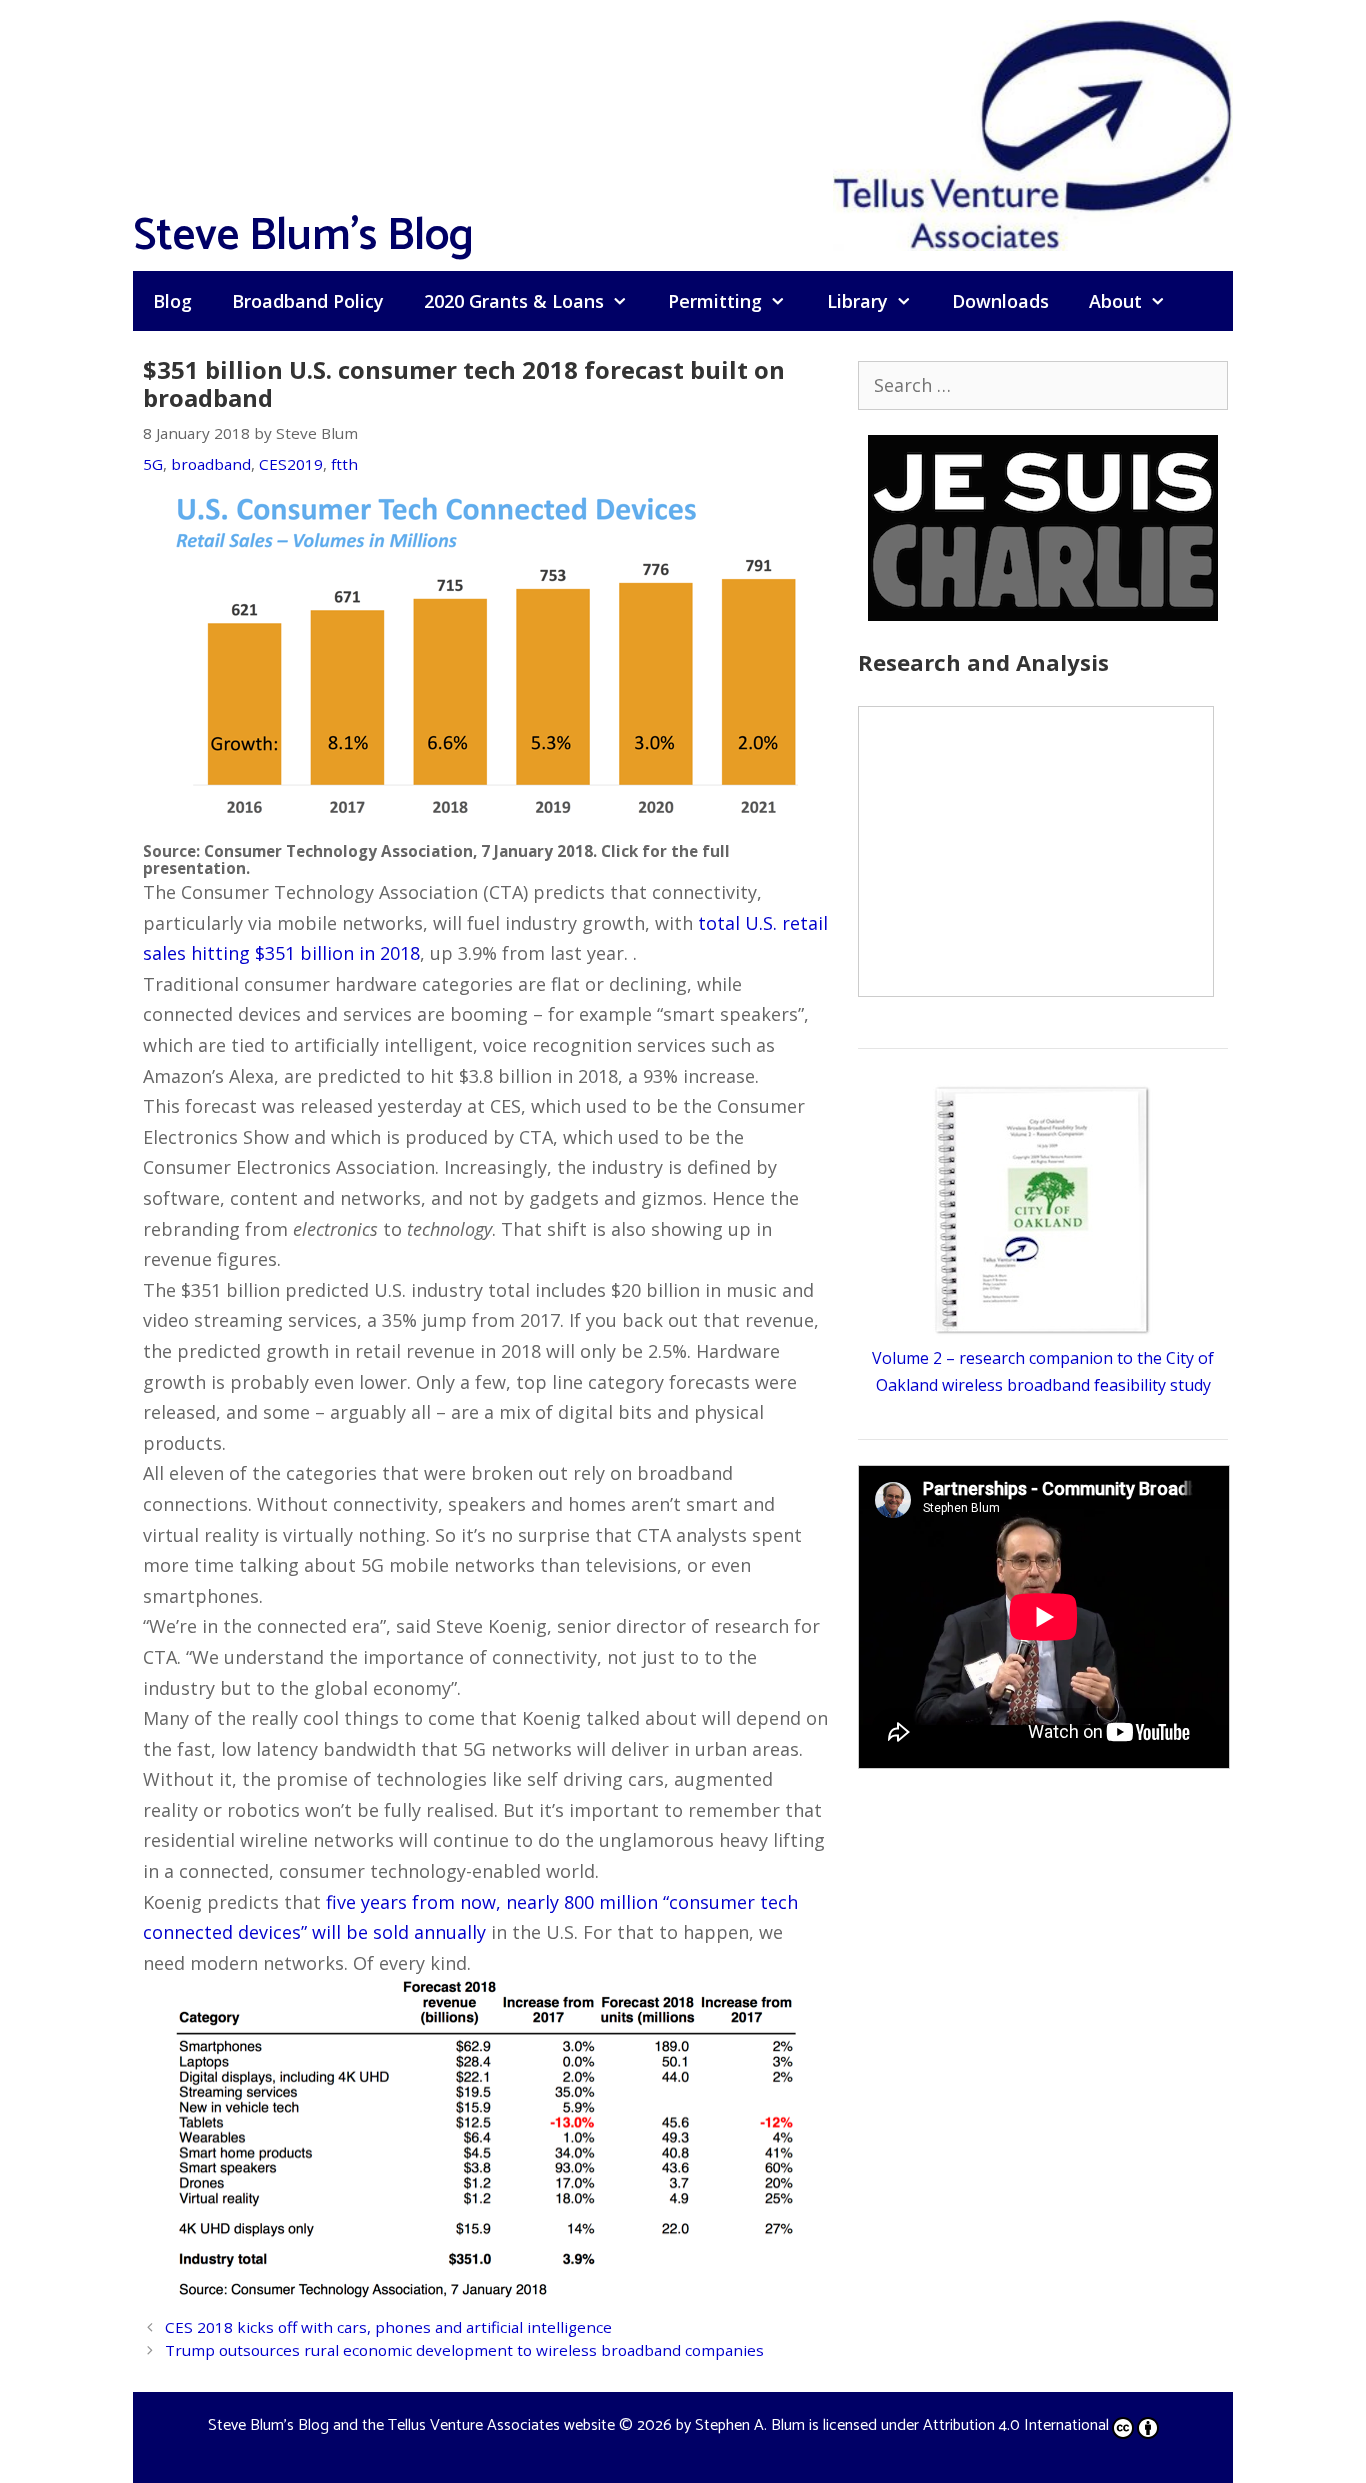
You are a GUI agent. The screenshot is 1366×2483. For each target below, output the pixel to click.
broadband (211, 464)
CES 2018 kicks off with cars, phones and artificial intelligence (388, 2327)
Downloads (1000, 301)
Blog (172, 301)
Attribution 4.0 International (1016, 2425)
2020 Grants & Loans (514, 301)
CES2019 (291, 464)
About (1115, 301)
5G (153, 464)
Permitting (715, 301)
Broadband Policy (308, 301)
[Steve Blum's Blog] (1033, 133)
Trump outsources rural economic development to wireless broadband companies (464, 2350)
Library (857, 301)
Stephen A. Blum (750, 2425)
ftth (344, 464)
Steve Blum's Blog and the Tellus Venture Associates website (411, 2425)
